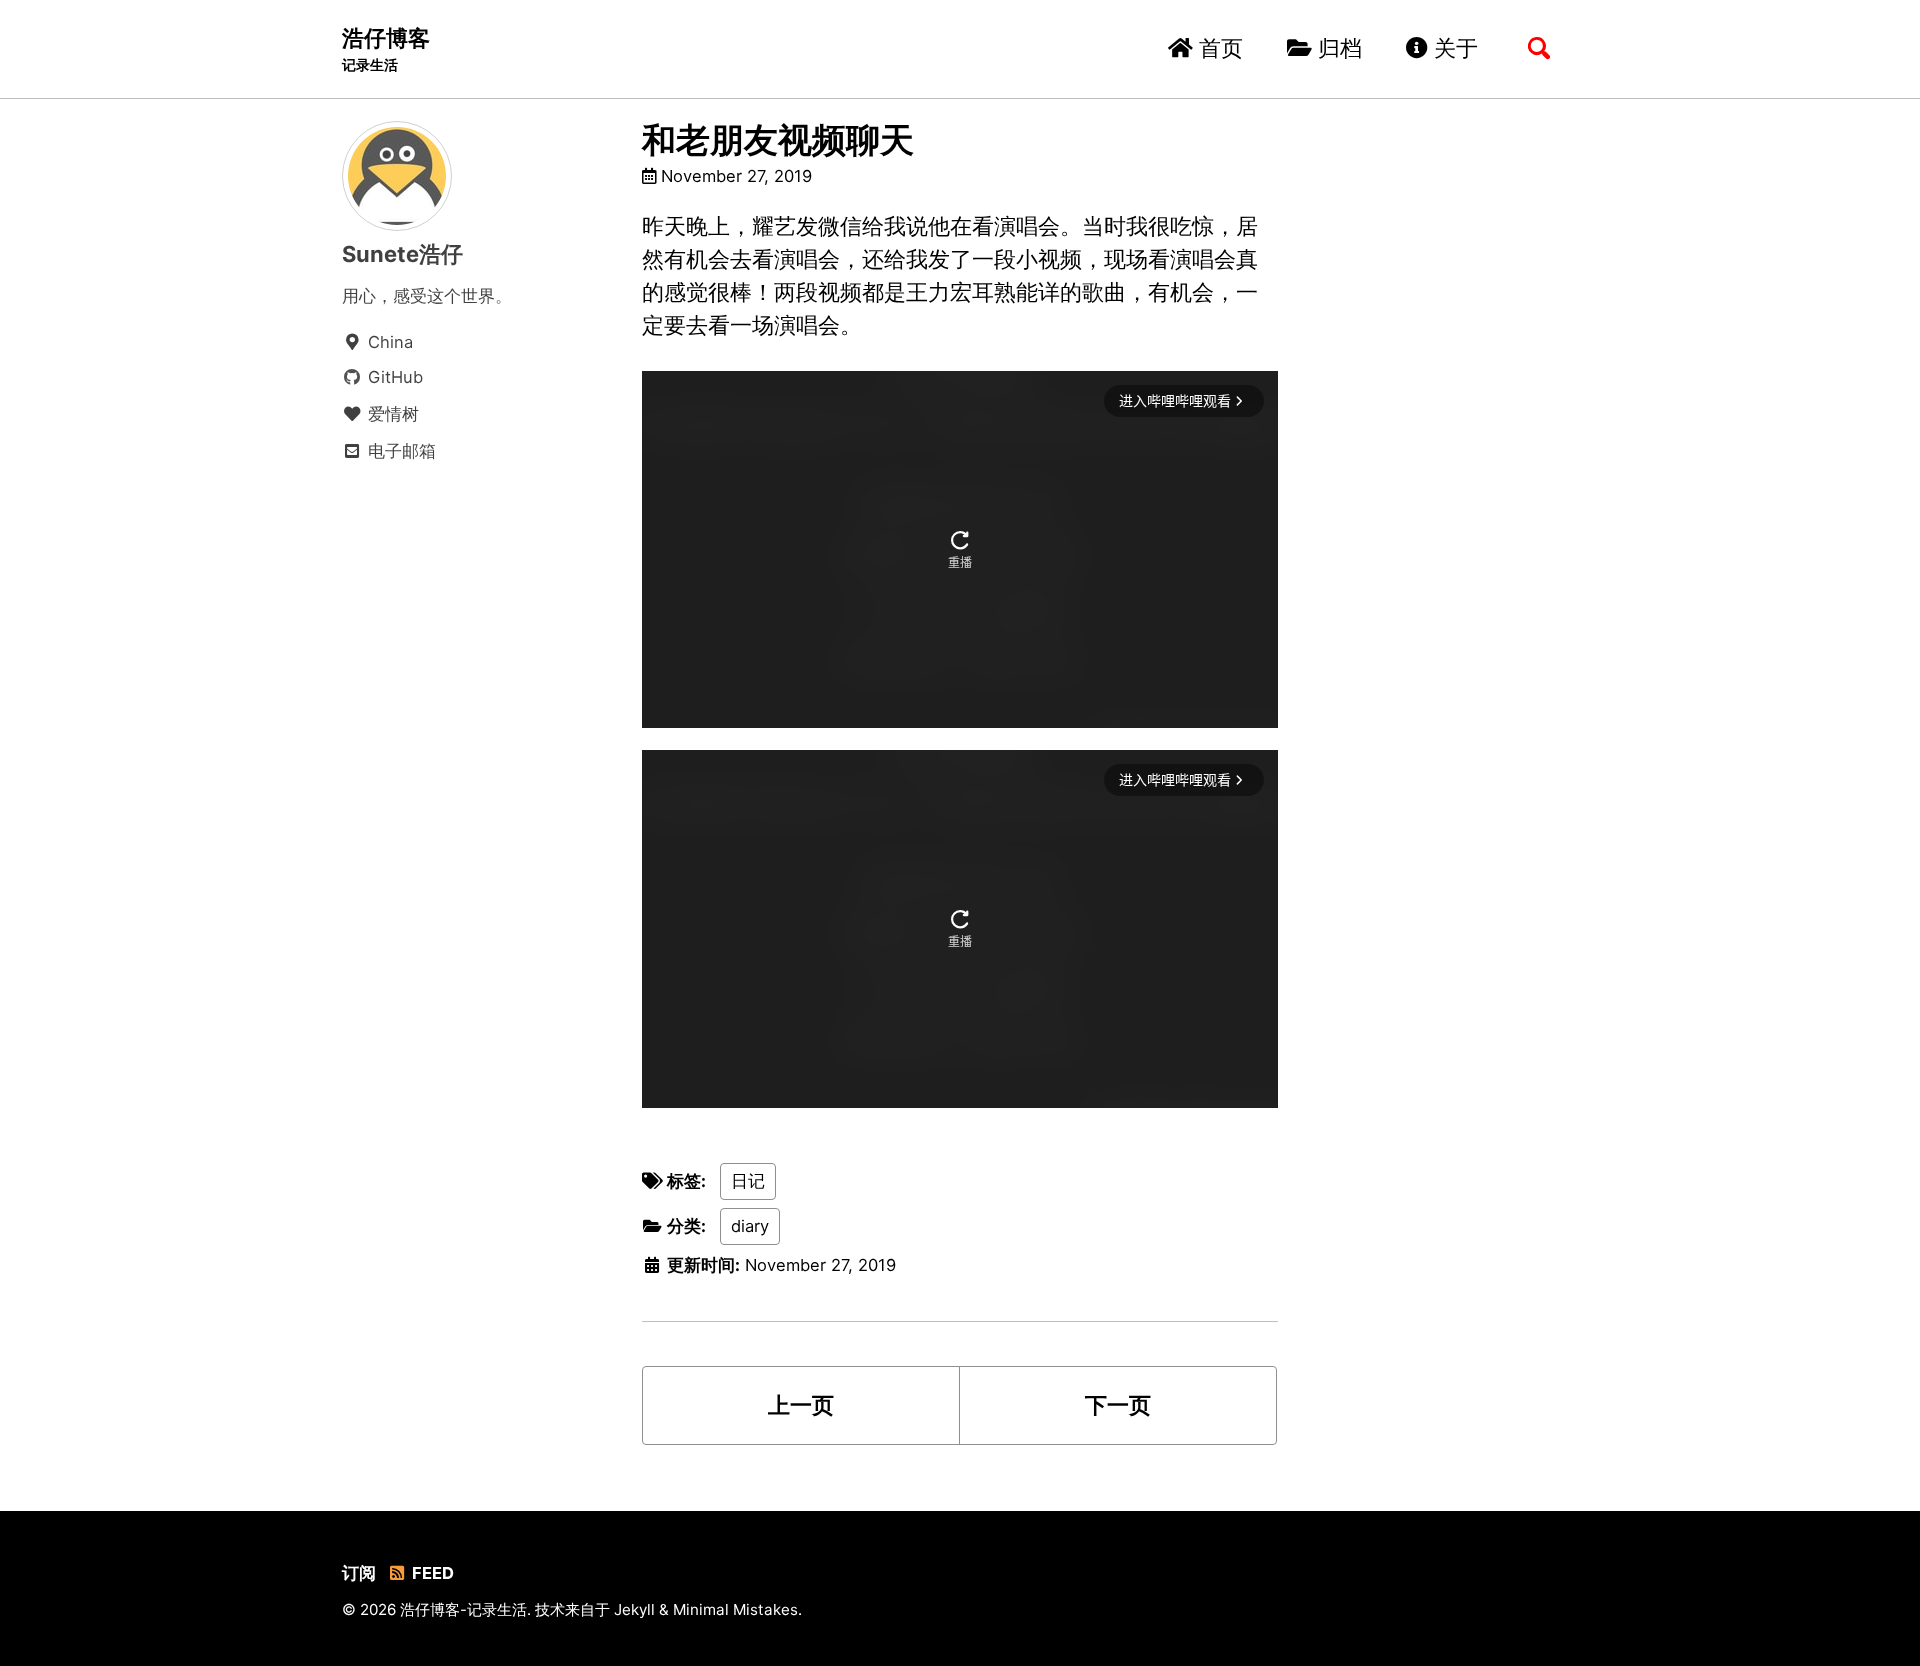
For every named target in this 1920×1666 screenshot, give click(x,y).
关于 (1453, 48)
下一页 (1118, 1405)
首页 (1218, 48)
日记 (748, 1181)
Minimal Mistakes (735, 1609)
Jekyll (634, 1609)
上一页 (801, 1405)
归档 (1337, 48)
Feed (431, 1573)
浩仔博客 (386, 49)
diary (750, 1226)
